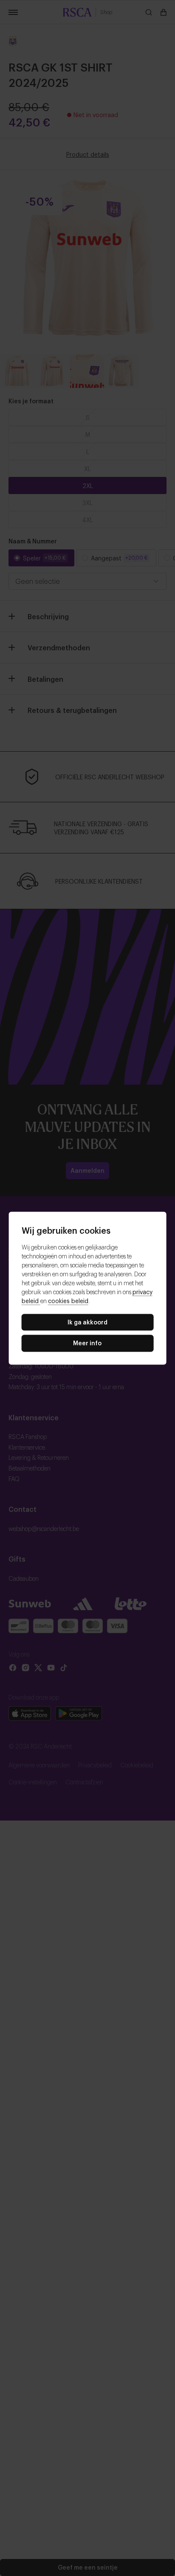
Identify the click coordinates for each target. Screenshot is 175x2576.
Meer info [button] (87, 1343)
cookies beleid (68, 1300)
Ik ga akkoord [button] (87, 1322)
